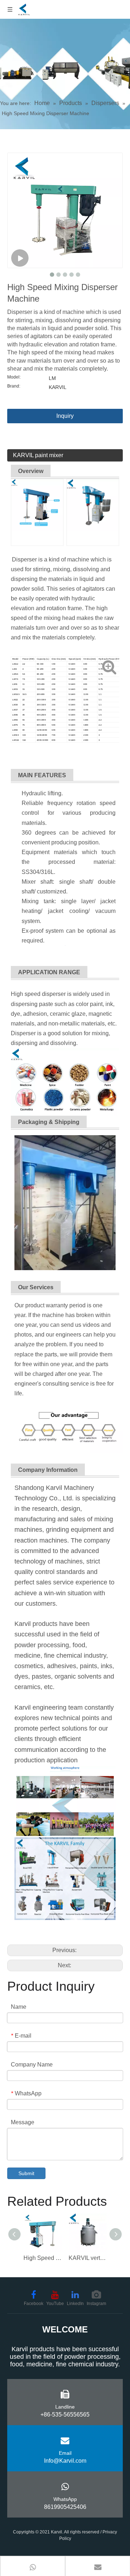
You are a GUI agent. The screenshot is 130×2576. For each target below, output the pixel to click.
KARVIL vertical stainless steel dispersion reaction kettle (88, 2258)
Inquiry (65, 416)
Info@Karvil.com (65, 2461)
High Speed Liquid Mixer (42, 2258)
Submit (26, 2173)
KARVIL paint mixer (38, 455)
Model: (14, 377)
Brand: (14, 386)
